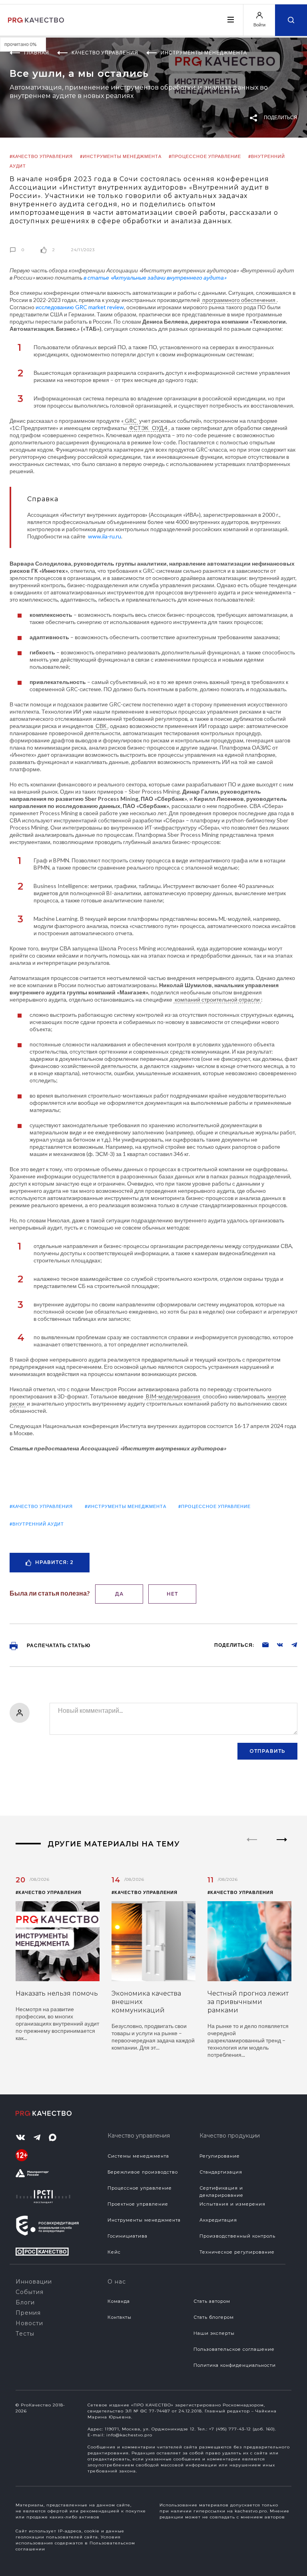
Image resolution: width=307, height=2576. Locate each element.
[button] (282, 1846)
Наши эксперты (214, 2333)
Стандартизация (221, 2172)
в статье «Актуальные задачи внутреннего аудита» (155, 277)
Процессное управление (140, 2188)
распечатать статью (58, 1645)
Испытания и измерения (232, 2204)
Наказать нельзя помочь (57, 1993)
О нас (117, 2282)
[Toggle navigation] (230, 20)
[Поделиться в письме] (261, 1644)
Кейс (114, 2252)
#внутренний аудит (37, 1524)
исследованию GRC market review (80, 307)
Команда (119, 2301)
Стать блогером (214, 2317)
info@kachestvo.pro (129, 2435)
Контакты (120, 2317)
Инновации (34, 2282)
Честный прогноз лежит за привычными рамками (248, 2002)
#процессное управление (205, 156)
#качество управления (41, 156)
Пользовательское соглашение (234, 2349)
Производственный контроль (237, 2236)
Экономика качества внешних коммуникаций (146, 2002)
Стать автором (212, 2301)
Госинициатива (128, 2236)
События (30, 2292)
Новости (29, 2323)
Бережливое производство (143, 2172)
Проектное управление (138, 2204)
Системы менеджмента (138, 2156)
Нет (172, 1594)
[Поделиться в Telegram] (290, 1644)
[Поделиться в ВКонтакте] (276, 1644)
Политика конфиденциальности (235, 2365)
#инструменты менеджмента (121, 156)
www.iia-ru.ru (105, 536)
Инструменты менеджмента (144, 2220)
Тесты (25, 2334)
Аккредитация (218, 2220)
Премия (28, 2313)
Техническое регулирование (237, 2252)
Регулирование (220, 2156)
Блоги (25, 2302)
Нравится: (54, 1562)
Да (119, 1594)
